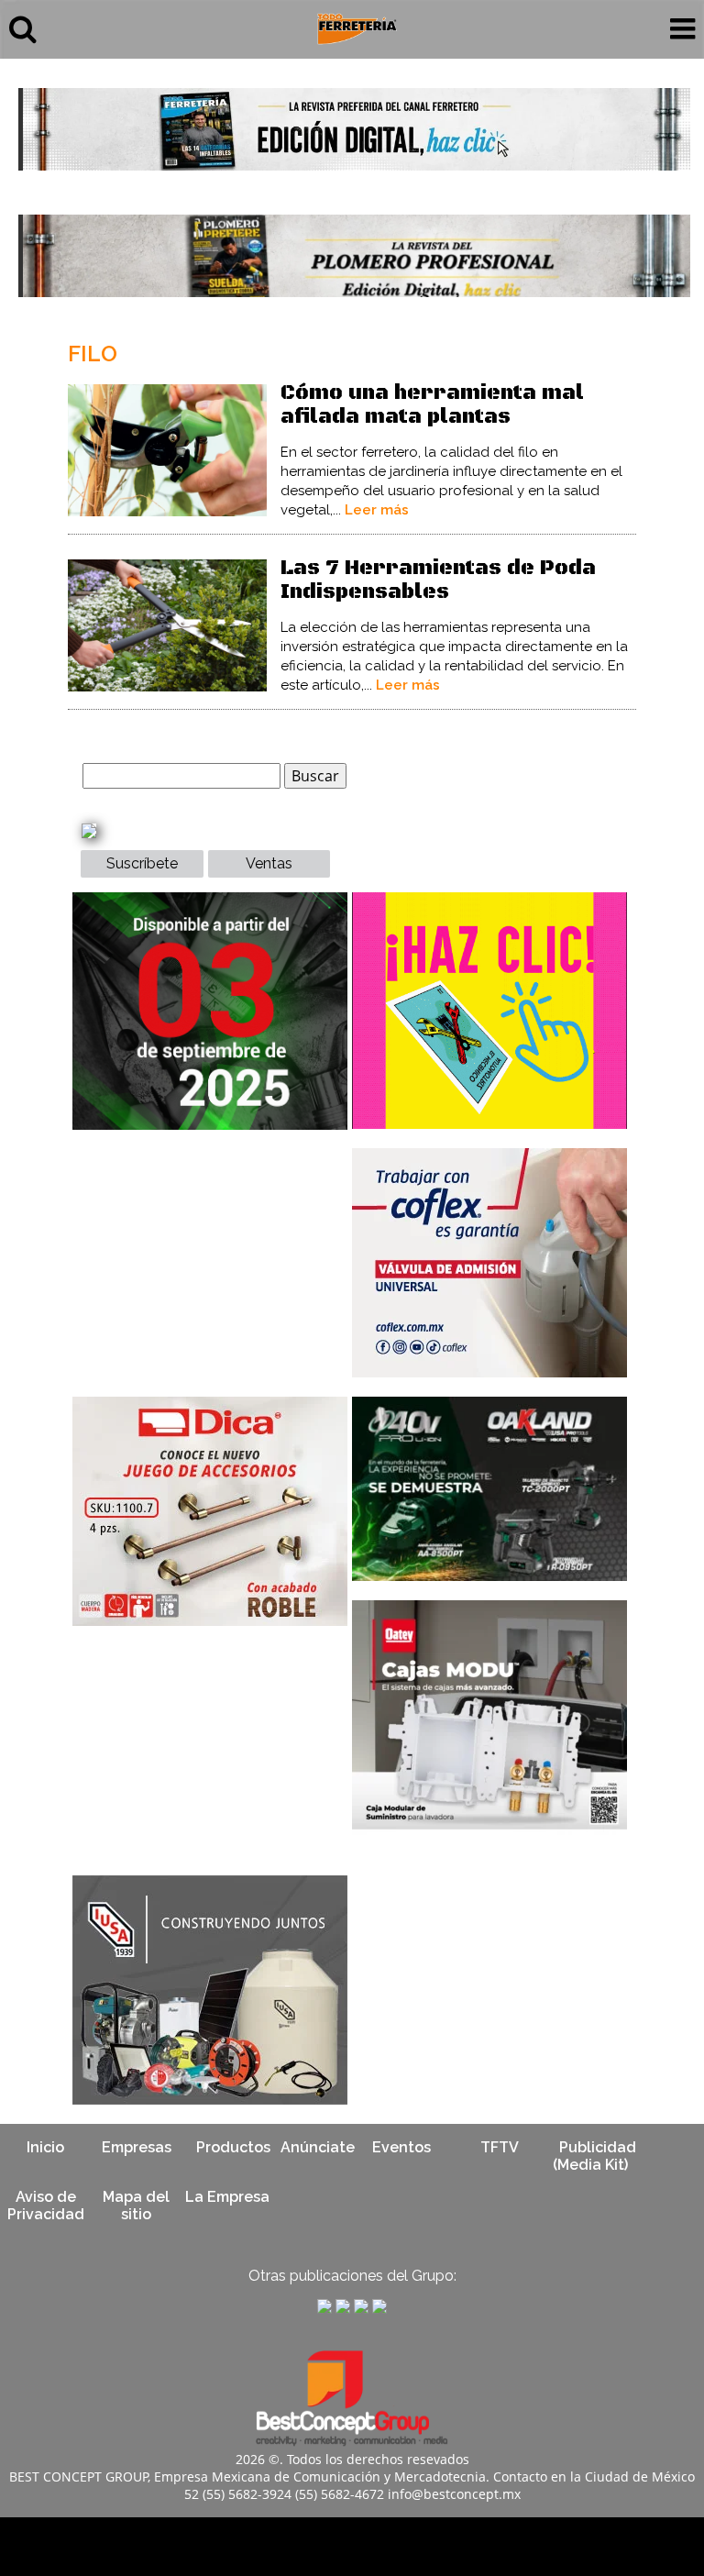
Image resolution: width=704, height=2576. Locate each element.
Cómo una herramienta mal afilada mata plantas (432, 405)
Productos (233, 2147)
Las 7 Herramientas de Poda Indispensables (438, 580)
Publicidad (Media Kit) (594, 2156)
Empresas (137, 2147)
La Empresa (227, 2197)
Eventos (401, 2147)
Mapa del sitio (136, 2206)
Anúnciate (318, 2147)
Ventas (269, 863)
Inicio (45, 2147)
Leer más (377, 510)
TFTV (500, 2147)
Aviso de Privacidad (46, 2206)
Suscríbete (142, 863)
